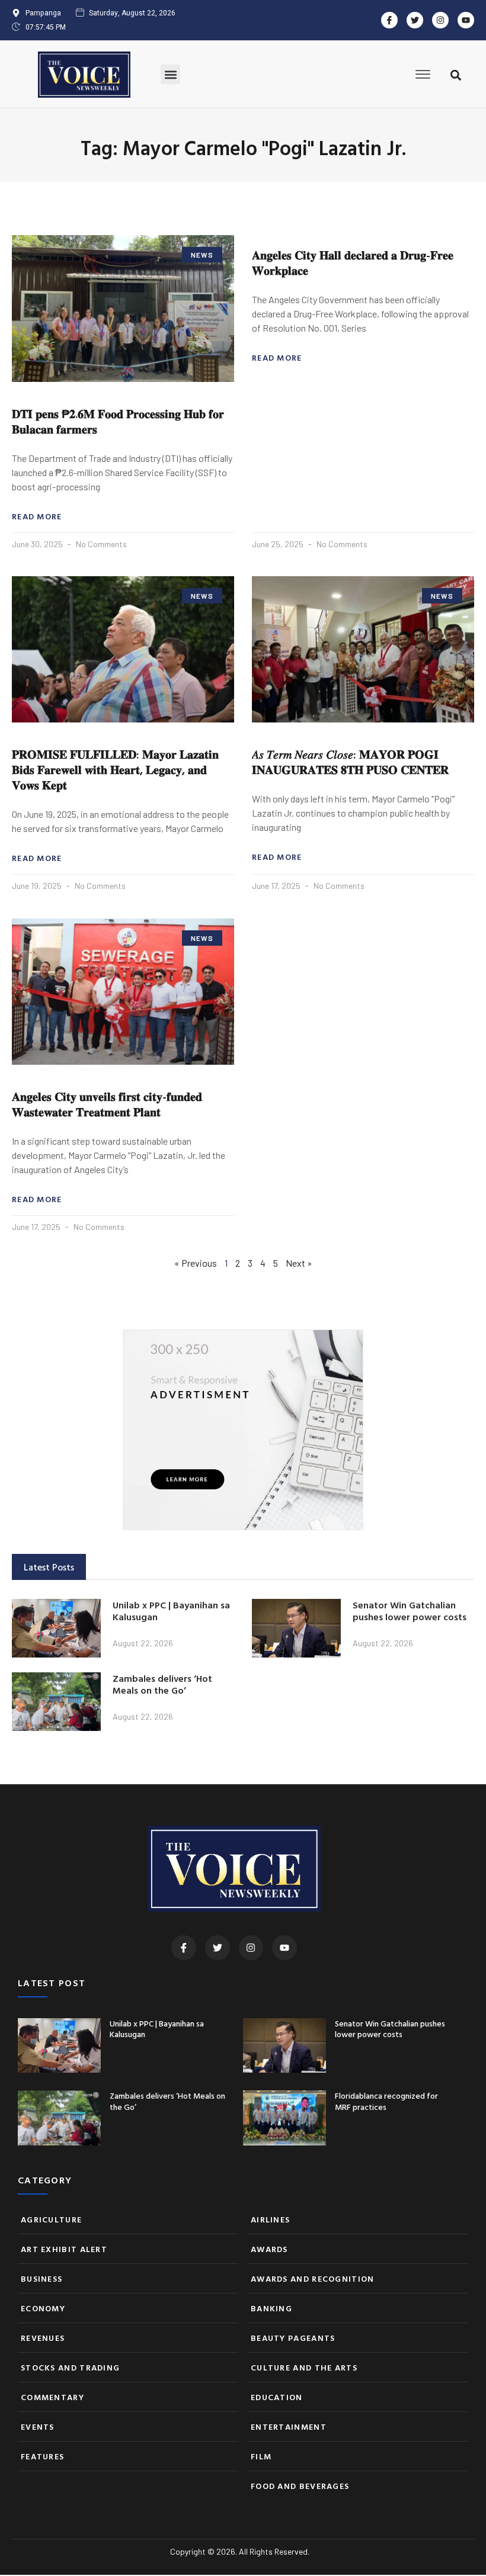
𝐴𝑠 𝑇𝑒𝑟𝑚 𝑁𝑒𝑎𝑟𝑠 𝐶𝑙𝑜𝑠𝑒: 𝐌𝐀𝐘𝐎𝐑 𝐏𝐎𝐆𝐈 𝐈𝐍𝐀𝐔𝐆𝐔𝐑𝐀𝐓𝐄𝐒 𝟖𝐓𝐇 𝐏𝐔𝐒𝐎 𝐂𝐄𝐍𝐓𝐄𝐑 (350, 762)
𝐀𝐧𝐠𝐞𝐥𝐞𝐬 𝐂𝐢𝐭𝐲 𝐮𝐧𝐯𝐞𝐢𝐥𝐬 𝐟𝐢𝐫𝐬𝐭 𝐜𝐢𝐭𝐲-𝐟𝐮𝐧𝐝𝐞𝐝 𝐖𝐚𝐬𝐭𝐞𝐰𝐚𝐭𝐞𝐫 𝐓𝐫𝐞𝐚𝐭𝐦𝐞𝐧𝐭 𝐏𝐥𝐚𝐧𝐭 (107, 1104)
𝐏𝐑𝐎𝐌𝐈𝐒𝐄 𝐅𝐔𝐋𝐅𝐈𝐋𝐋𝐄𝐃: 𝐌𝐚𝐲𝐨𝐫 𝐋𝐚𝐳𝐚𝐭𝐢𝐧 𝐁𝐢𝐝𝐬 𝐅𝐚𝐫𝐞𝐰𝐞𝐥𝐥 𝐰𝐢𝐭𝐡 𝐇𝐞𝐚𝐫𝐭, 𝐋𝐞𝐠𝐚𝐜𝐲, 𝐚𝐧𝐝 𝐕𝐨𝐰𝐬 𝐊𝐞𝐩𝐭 (115, 769)
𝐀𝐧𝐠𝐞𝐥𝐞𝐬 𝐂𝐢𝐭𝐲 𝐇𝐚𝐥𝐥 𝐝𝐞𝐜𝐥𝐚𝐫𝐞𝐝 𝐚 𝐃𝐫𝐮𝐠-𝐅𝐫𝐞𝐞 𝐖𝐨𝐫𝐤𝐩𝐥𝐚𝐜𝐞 (353, 262)
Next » (299, 1263)
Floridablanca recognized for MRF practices (386, 2101)
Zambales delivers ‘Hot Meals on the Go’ (162, 1684)
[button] (170, 74)
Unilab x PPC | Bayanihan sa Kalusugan (171, 1611)
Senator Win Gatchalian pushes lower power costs (410, 1611)
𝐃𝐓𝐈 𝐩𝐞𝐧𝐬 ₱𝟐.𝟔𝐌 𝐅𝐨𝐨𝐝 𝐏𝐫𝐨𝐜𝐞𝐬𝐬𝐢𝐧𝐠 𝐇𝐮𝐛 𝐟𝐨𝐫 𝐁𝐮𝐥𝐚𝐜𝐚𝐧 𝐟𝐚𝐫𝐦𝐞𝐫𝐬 (118, 421)
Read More (37, 516)
